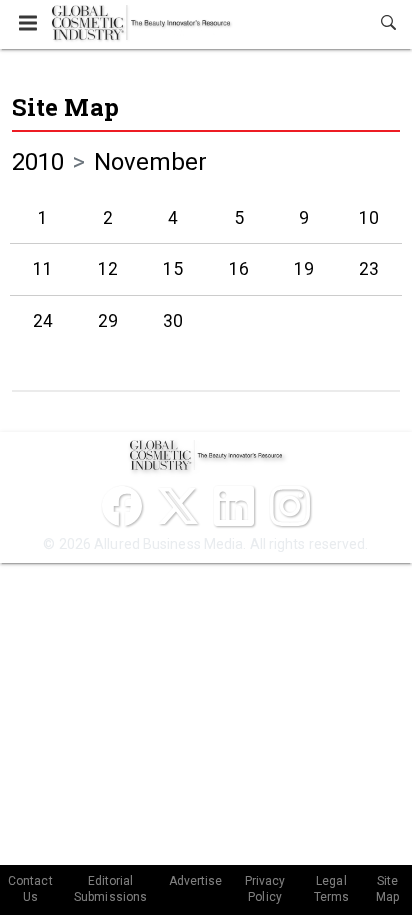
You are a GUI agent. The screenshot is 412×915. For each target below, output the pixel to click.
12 (108, 269)
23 (369, 269)
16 (239, 269)
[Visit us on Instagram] (290, 506)
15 (173, 269)
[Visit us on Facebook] (122, 506)
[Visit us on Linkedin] (234, 506)
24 (43, 321)
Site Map (65, 107)
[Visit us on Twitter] (178, 506)
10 (369, 218)
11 (43, 269)
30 (173, 321)
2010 (38, 162)
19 (304, 269)
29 (108, 321)
